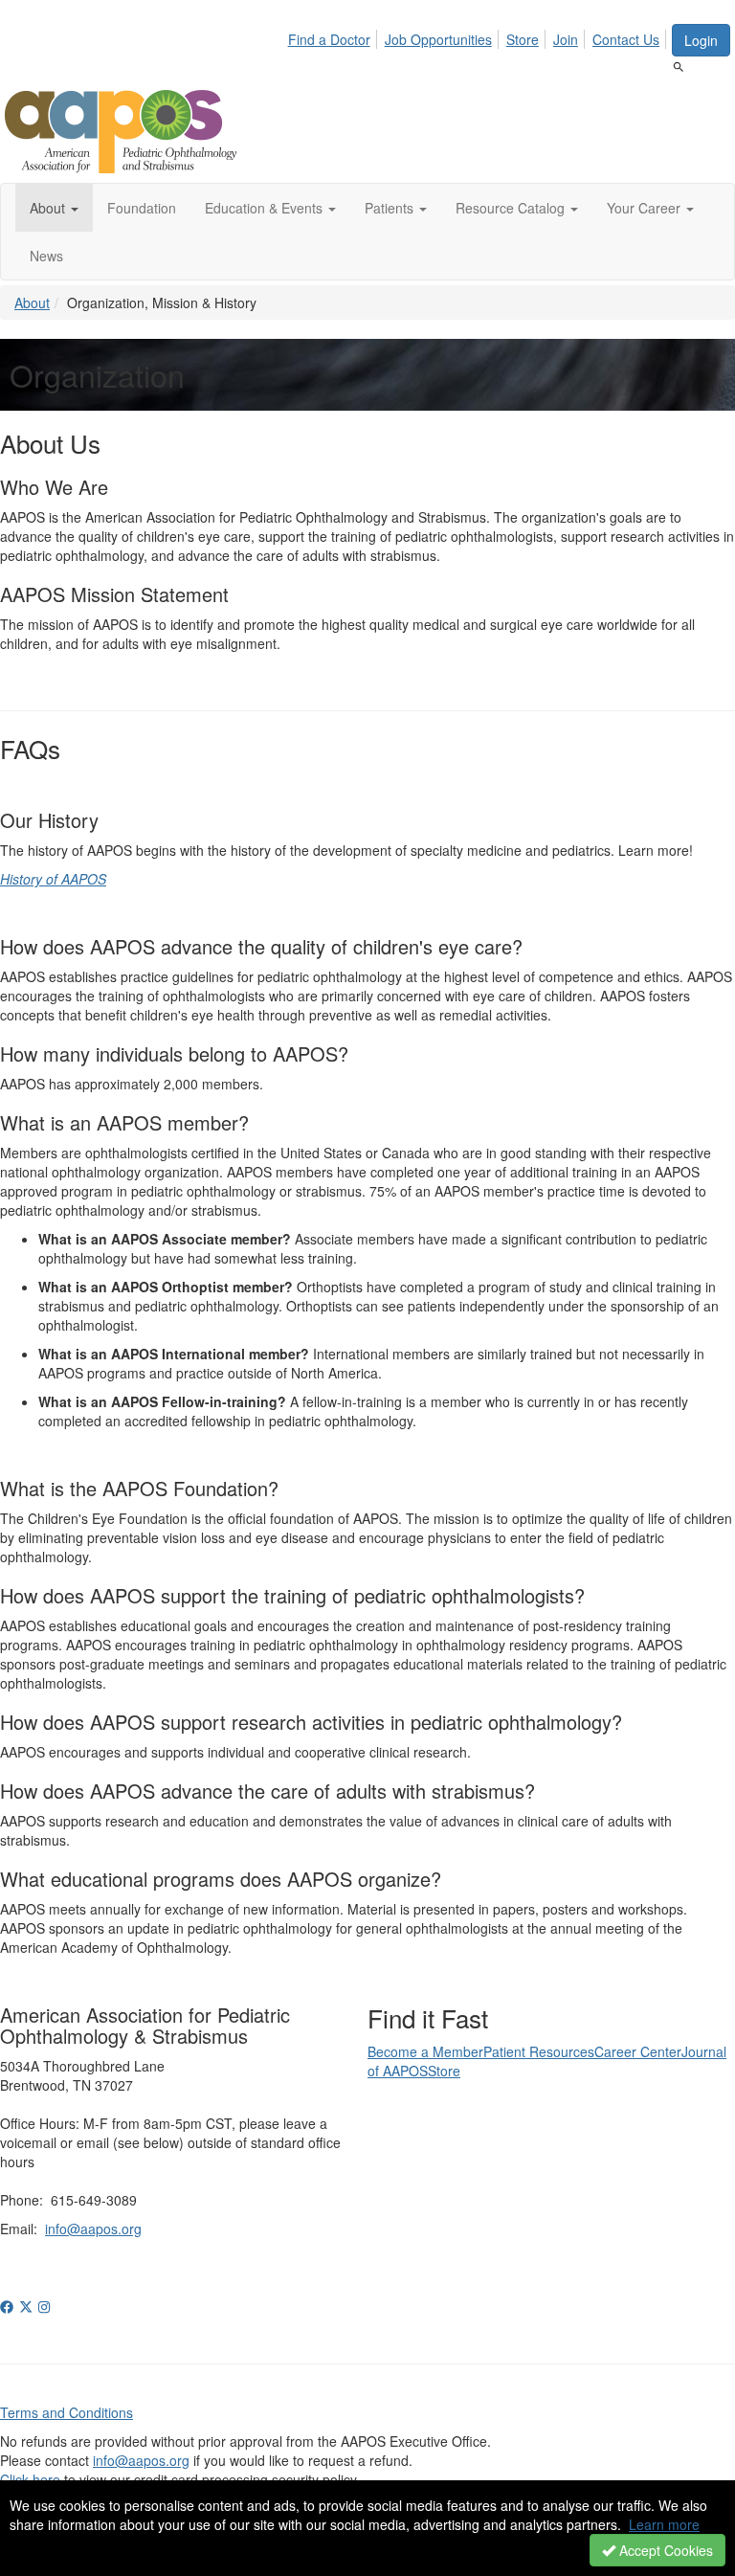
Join (566, 39)
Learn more (664, 2524)
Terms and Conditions (67, 2412)
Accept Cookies (664, 2550)
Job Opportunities (438, 39)
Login (701, 40)
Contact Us (626, 39)
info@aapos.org (93, 2229)
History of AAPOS (53, 879)
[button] (54, 208)
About (32, 302)
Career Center (638, 2051)
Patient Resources (539, 2051)
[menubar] (479, 36)
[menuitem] (334, 36)
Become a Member (425, 2051)
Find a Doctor (329, 39)
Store (523, 39)
